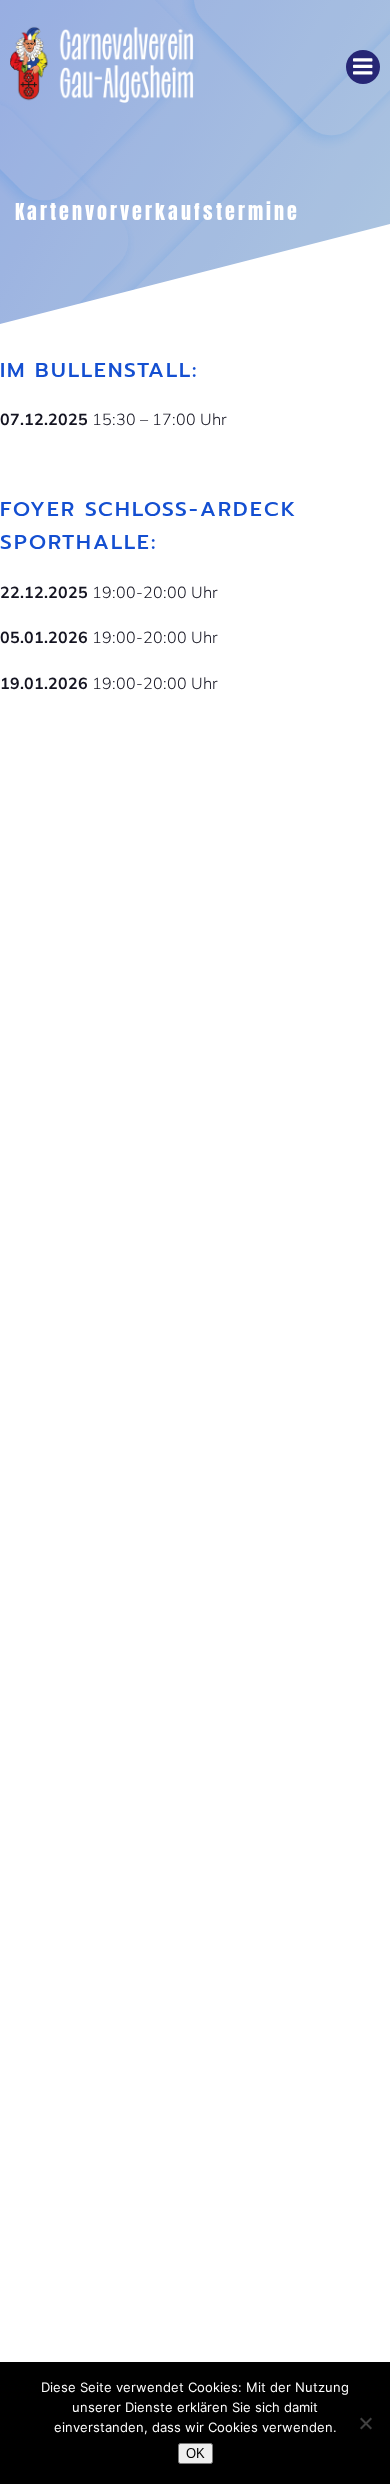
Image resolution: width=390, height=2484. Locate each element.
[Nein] (365, 2423)
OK (195, 2453)
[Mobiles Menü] (363, 67)
